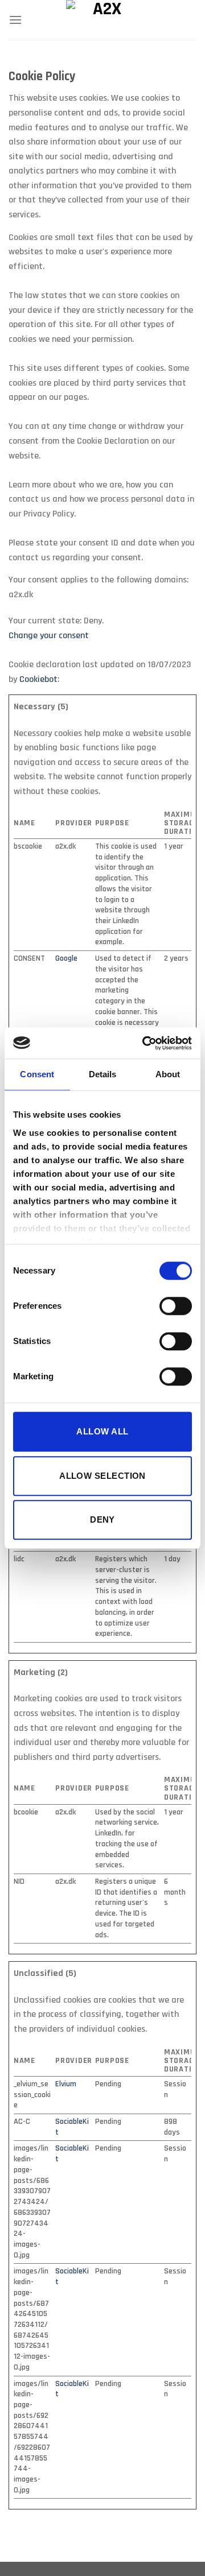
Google (66, 958)
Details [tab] (103, 1074)
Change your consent (49, 636)
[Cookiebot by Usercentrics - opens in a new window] (145, 1043)
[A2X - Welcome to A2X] (103, 20)
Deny (102, 1519)
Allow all (102, 1431)
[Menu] (15, 20)
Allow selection (102, 1476)
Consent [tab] (37, 1074)
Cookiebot (38, 679)
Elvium (66, 2084)
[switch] (176, 1306)
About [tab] (168, 1074)
